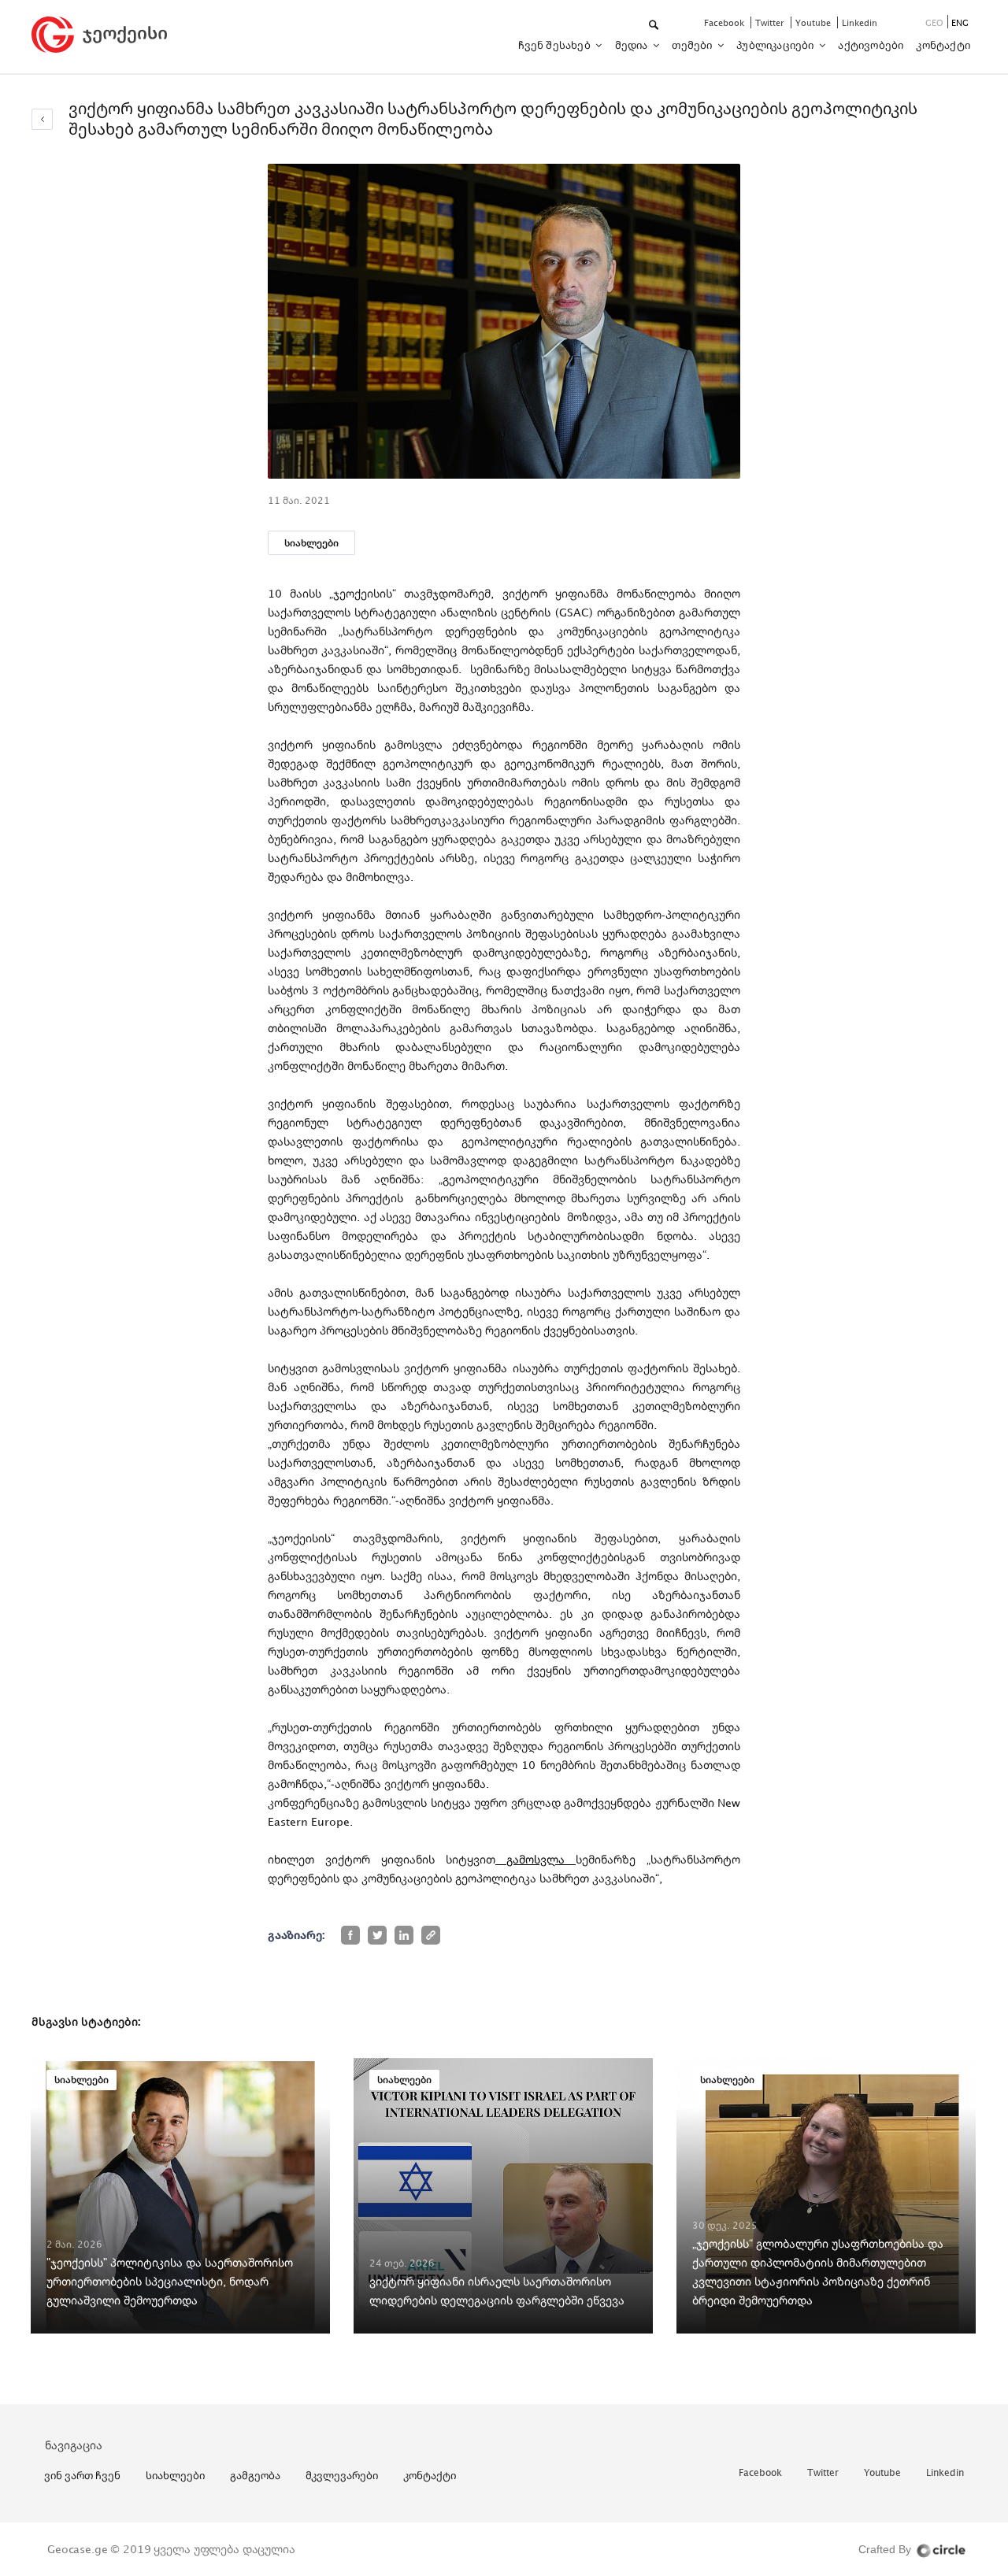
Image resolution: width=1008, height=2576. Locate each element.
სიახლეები (311, 543)
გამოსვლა (535, 1859)
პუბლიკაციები (776, 45)
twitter (771, 22)
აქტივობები (871, 45)
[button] (655, 26)
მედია (633, 45)
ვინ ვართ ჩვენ (82, 2475)
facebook (725, 22)
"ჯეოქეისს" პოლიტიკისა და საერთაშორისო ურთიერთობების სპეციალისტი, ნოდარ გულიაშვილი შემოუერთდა (170, 2281)
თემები (693, 45)
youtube (814, 22)
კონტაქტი (943, 45)
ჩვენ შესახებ (556, 45)
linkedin (860, 22)
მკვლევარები (342, 2475)
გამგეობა (255, 2475)
